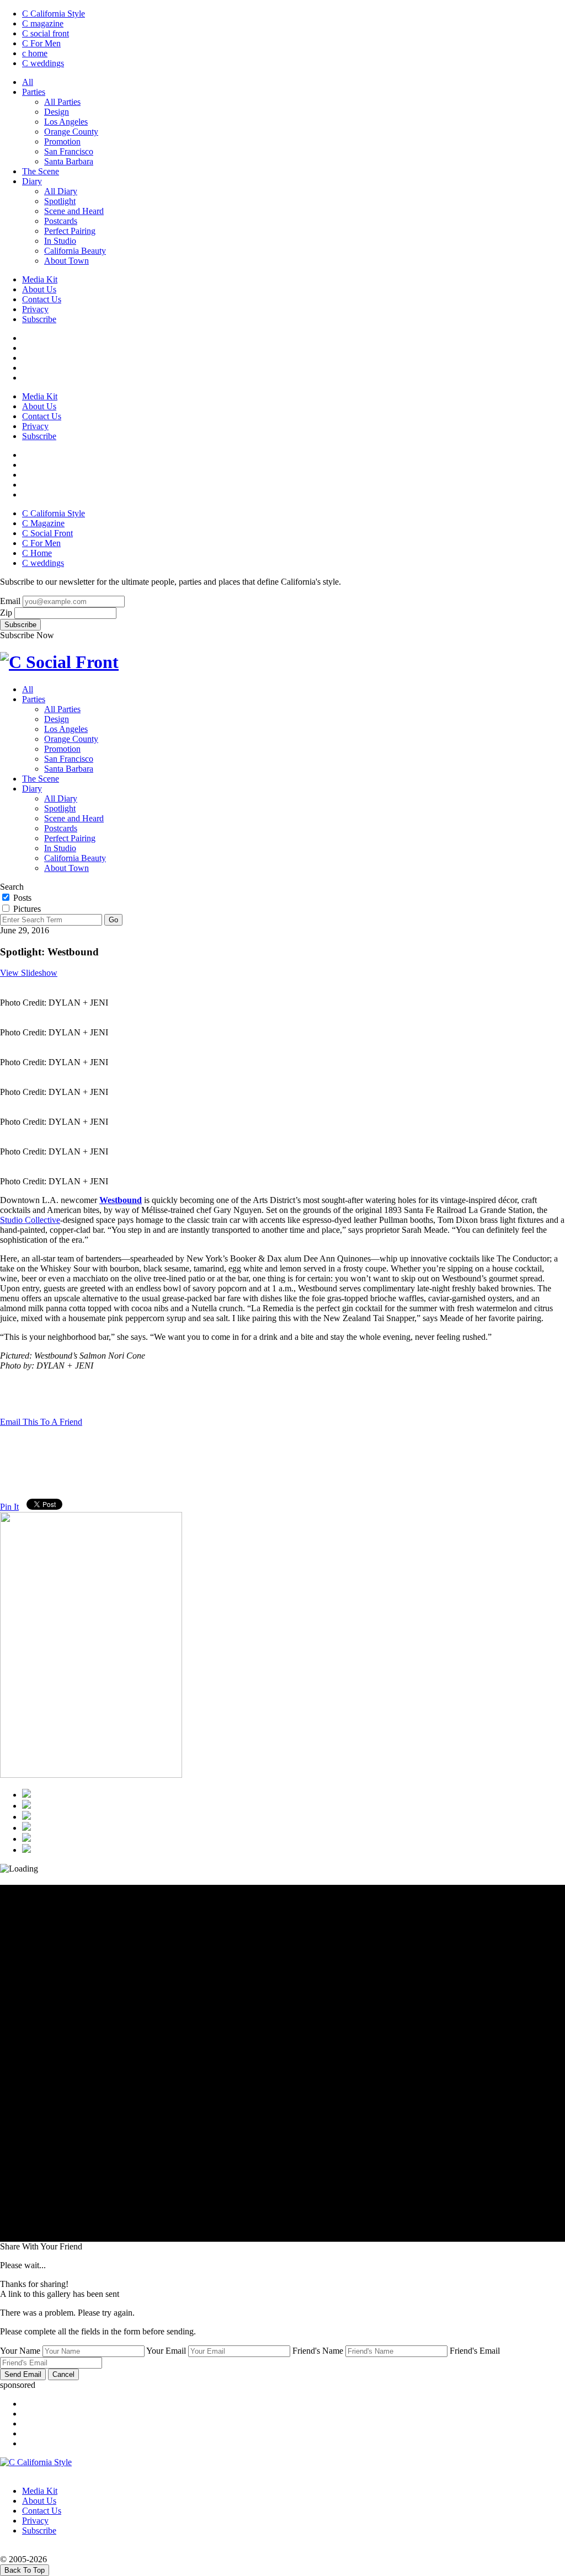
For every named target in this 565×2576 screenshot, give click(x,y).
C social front (46, 33)
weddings (43, 63)
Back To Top (25, 2570)
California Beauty (75, 251)
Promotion (62, 141)
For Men (41, 43)
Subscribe (39, 319)
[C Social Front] (59, 662)
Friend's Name (318, 2351)
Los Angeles (66, 122)
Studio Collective (30, 1220)
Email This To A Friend (41, 1422)
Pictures (26, 909)
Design (57, 112)
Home (37, 553)
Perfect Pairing (70, 231)
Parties (34, 92)
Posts (21, 898)
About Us (39, 289)
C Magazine (43, 523)
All (28, 82)
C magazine (43, 23)
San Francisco (69, 151)
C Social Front (47, 533)
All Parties (62, 102)
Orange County (71, 132)
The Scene (41, 171)
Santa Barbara (69, 161)
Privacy (35, 309)
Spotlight (60, 201)
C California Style (54, 14)
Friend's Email (475, 2351)
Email (10, 601)
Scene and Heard (74, 211)
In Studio (60, 241)
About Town (66, 261)
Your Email (166, 2351)
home (35, 53)
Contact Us (42, 299)
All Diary (61, 191)
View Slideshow (29, 973)
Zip (6, 613)
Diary (32, 181)
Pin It (9, 1507)
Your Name (20, 2351)
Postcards (61, 221)
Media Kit (40, 279)
